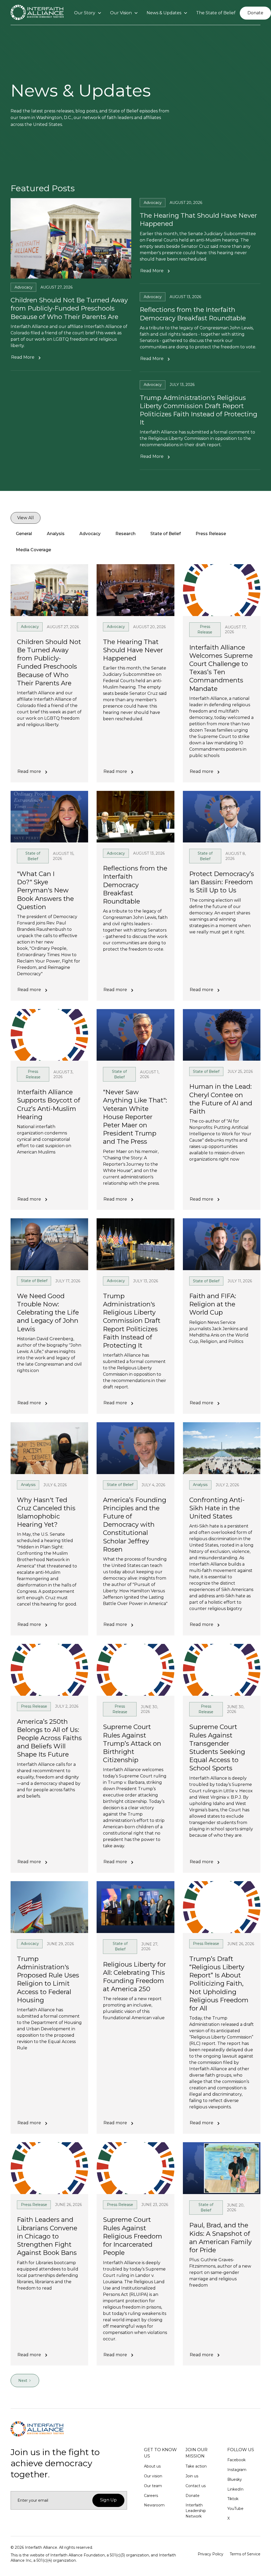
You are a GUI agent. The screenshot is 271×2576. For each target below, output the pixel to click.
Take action (196, 2466)
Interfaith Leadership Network (196, 2511)
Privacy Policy (211, 2554)
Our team (153, 2486)
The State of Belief (216, 13)
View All (26, 518)
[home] (37, 13)
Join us (192, 2476)
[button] (88, 13)
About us (152, 2466)
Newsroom (154, 2505)
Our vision (153, 2476)
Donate (255, 13)
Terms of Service (245, 2554)
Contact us (196, 2486)
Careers (151, 2496)
